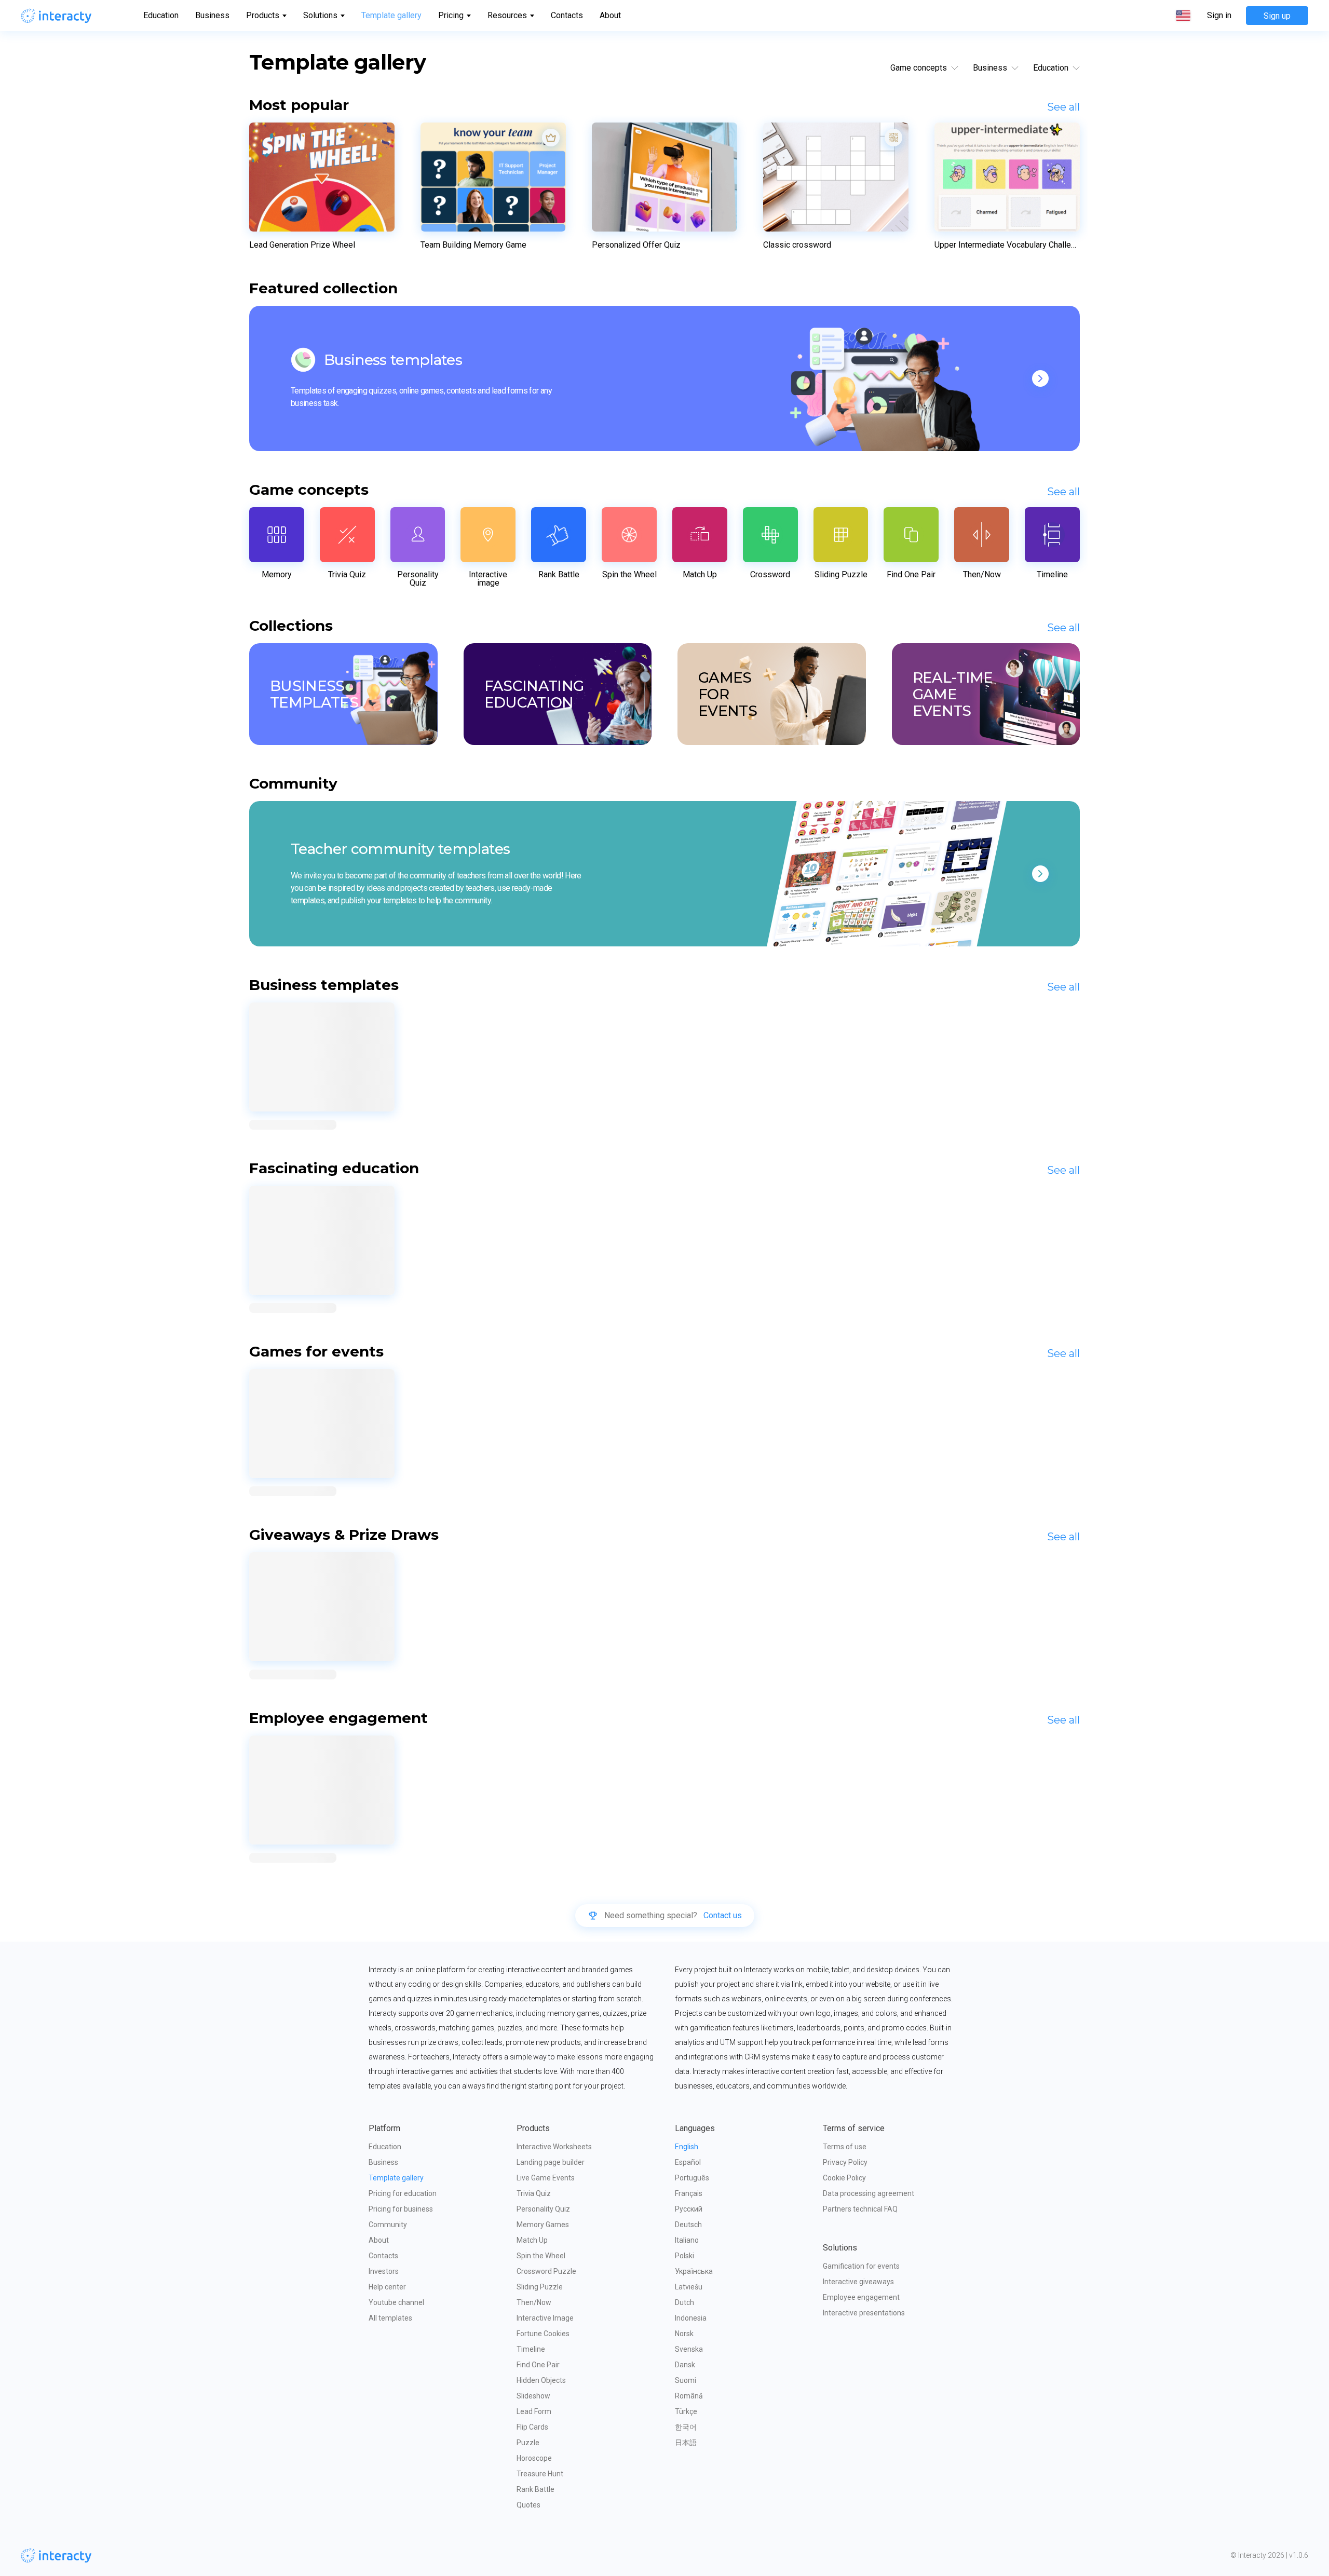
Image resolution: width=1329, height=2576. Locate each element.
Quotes (528, 2505)
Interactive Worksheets (554, 2147)
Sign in (1219, 16)
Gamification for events (861, 2266)
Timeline (531, 2349)
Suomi (686, 2380)
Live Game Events (546, 2178)
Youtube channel (396, 2302)
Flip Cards (532, 2427)
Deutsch (688, 2225)
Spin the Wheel (541, 2256)
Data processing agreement (869, 2193)
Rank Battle (535, 2489)
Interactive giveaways (858, 2282)
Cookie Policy (844, 2178)
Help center (387, 2287)
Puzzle (528, 2443)
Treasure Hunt (540, 2474)
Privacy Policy (845, 2162)
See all (1063, 107)
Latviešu (689, 2287)
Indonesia (691, 2318)
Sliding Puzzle (540, 2287)
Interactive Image (545, 2318)
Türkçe (686, 2411)
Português (692, 2178)
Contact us (723, 1916)
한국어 (686, 2427)
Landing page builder (551, 2162)
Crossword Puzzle (546, 2271)
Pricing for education (403, 2193)
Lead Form (534, 2411)
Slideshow (533, 2396)
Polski (684, 2256)
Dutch (684, 2302)
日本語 (686, 2443)
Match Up (532, 2240)
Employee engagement (861, 2297)
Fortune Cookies (543, 2334)
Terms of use (845, 2147)
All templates (390, 2318)
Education (161, 15)
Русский (689, 2209)
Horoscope (534, 2458)
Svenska (689, 2349)
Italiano (687, 2240)
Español (688, 2162)
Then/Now (534, 2302)
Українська (694, 2271)
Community (388, 2225)
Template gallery (391, 15)
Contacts (567, 15)
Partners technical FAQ (860, 2209)
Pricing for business (401, 2209)
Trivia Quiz (534, 2193)
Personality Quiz (543, 2209)
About (610, 15)
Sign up (1277, 16)
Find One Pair (538, 2365)
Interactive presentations (864, 2313)
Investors (384, 2271)
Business (212, 15)
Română (689, 2396)
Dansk (685, 2365)
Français (689, 2193)
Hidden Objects (541, 2380)
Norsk (684, 2334)
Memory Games (543, 2225)
